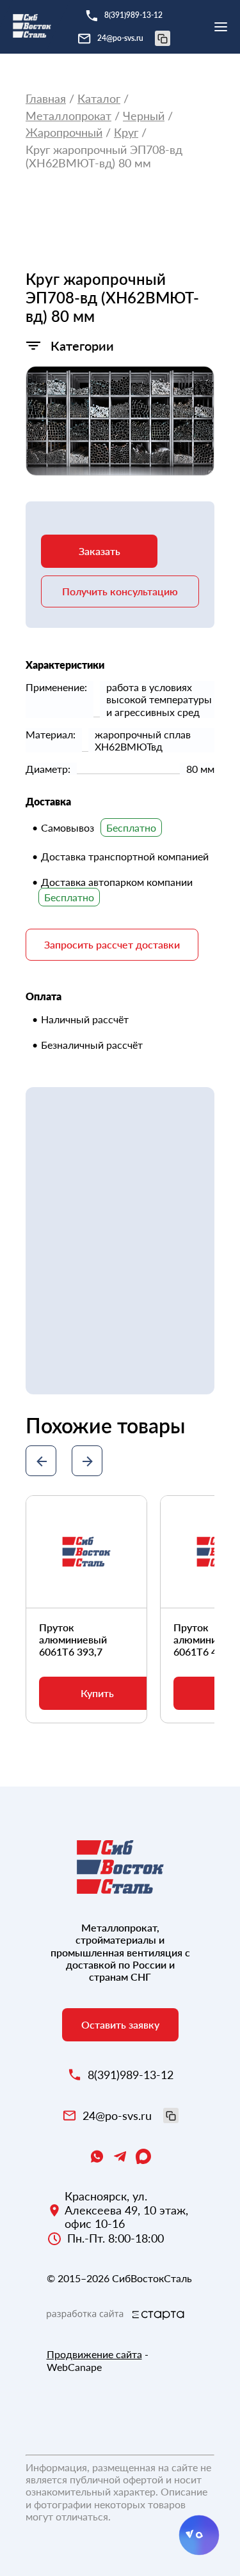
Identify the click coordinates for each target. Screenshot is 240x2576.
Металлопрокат (68, 116)
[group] (120, 421)
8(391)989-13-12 (133, 15)
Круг (126, 133)
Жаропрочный (64, 133)
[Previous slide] (41, 1461)
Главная (46, 99)
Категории (82, 346)
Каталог (99, 99)
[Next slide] (87, 1461)
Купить (97, 1693)
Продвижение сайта (94, 2354)
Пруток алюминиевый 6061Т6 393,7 (73, 1639)
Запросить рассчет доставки (112, 944)
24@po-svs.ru (120, 38)
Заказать (100, 551)
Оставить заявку (120, 2024)
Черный (144, 116)
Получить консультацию (120, 591)
